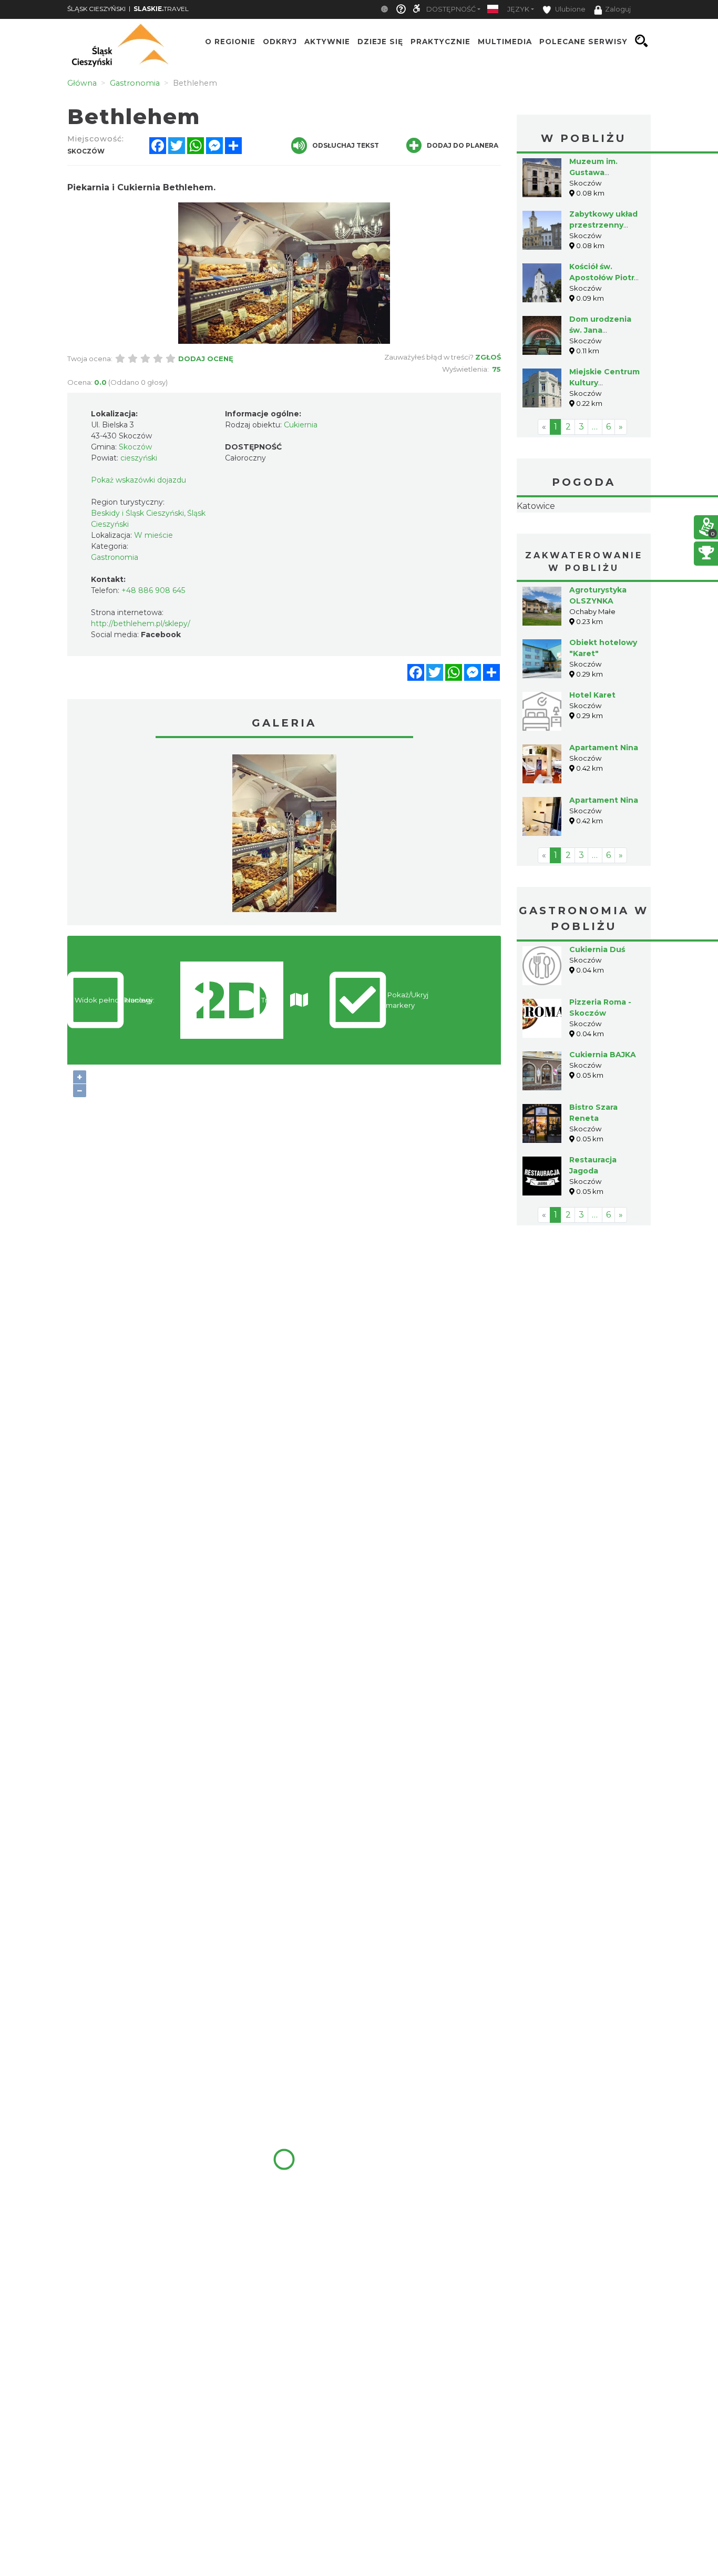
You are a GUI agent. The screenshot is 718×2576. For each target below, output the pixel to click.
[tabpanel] (284, 836)
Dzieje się (380, 41)
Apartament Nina (604, 814)
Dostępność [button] (451, 9)
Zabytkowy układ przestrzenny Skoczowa (603, 225)
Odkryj (280, 41)
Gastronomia (115, 557)
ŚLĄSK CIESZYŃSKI (96, 9)
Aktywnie (327, 41)
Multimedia (505, 41)
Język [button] (518, 9)
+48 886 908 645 (153, 590)
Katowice (584, 539)
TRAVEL (161, 9)
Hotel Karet (592, 761)
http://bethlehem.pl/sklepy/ (141, 623)
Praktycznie (440, 41)
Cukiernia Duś (597, 1016)
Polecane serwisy (583, 41)
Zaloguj (618, 9)
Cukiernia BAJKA (603, 1121)
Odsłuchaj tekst (346, 145)
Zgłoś (488, 357)
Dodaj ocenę (206, 359)
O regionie (230, 41)
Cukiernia (301, 425)
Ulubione (570, 9)
